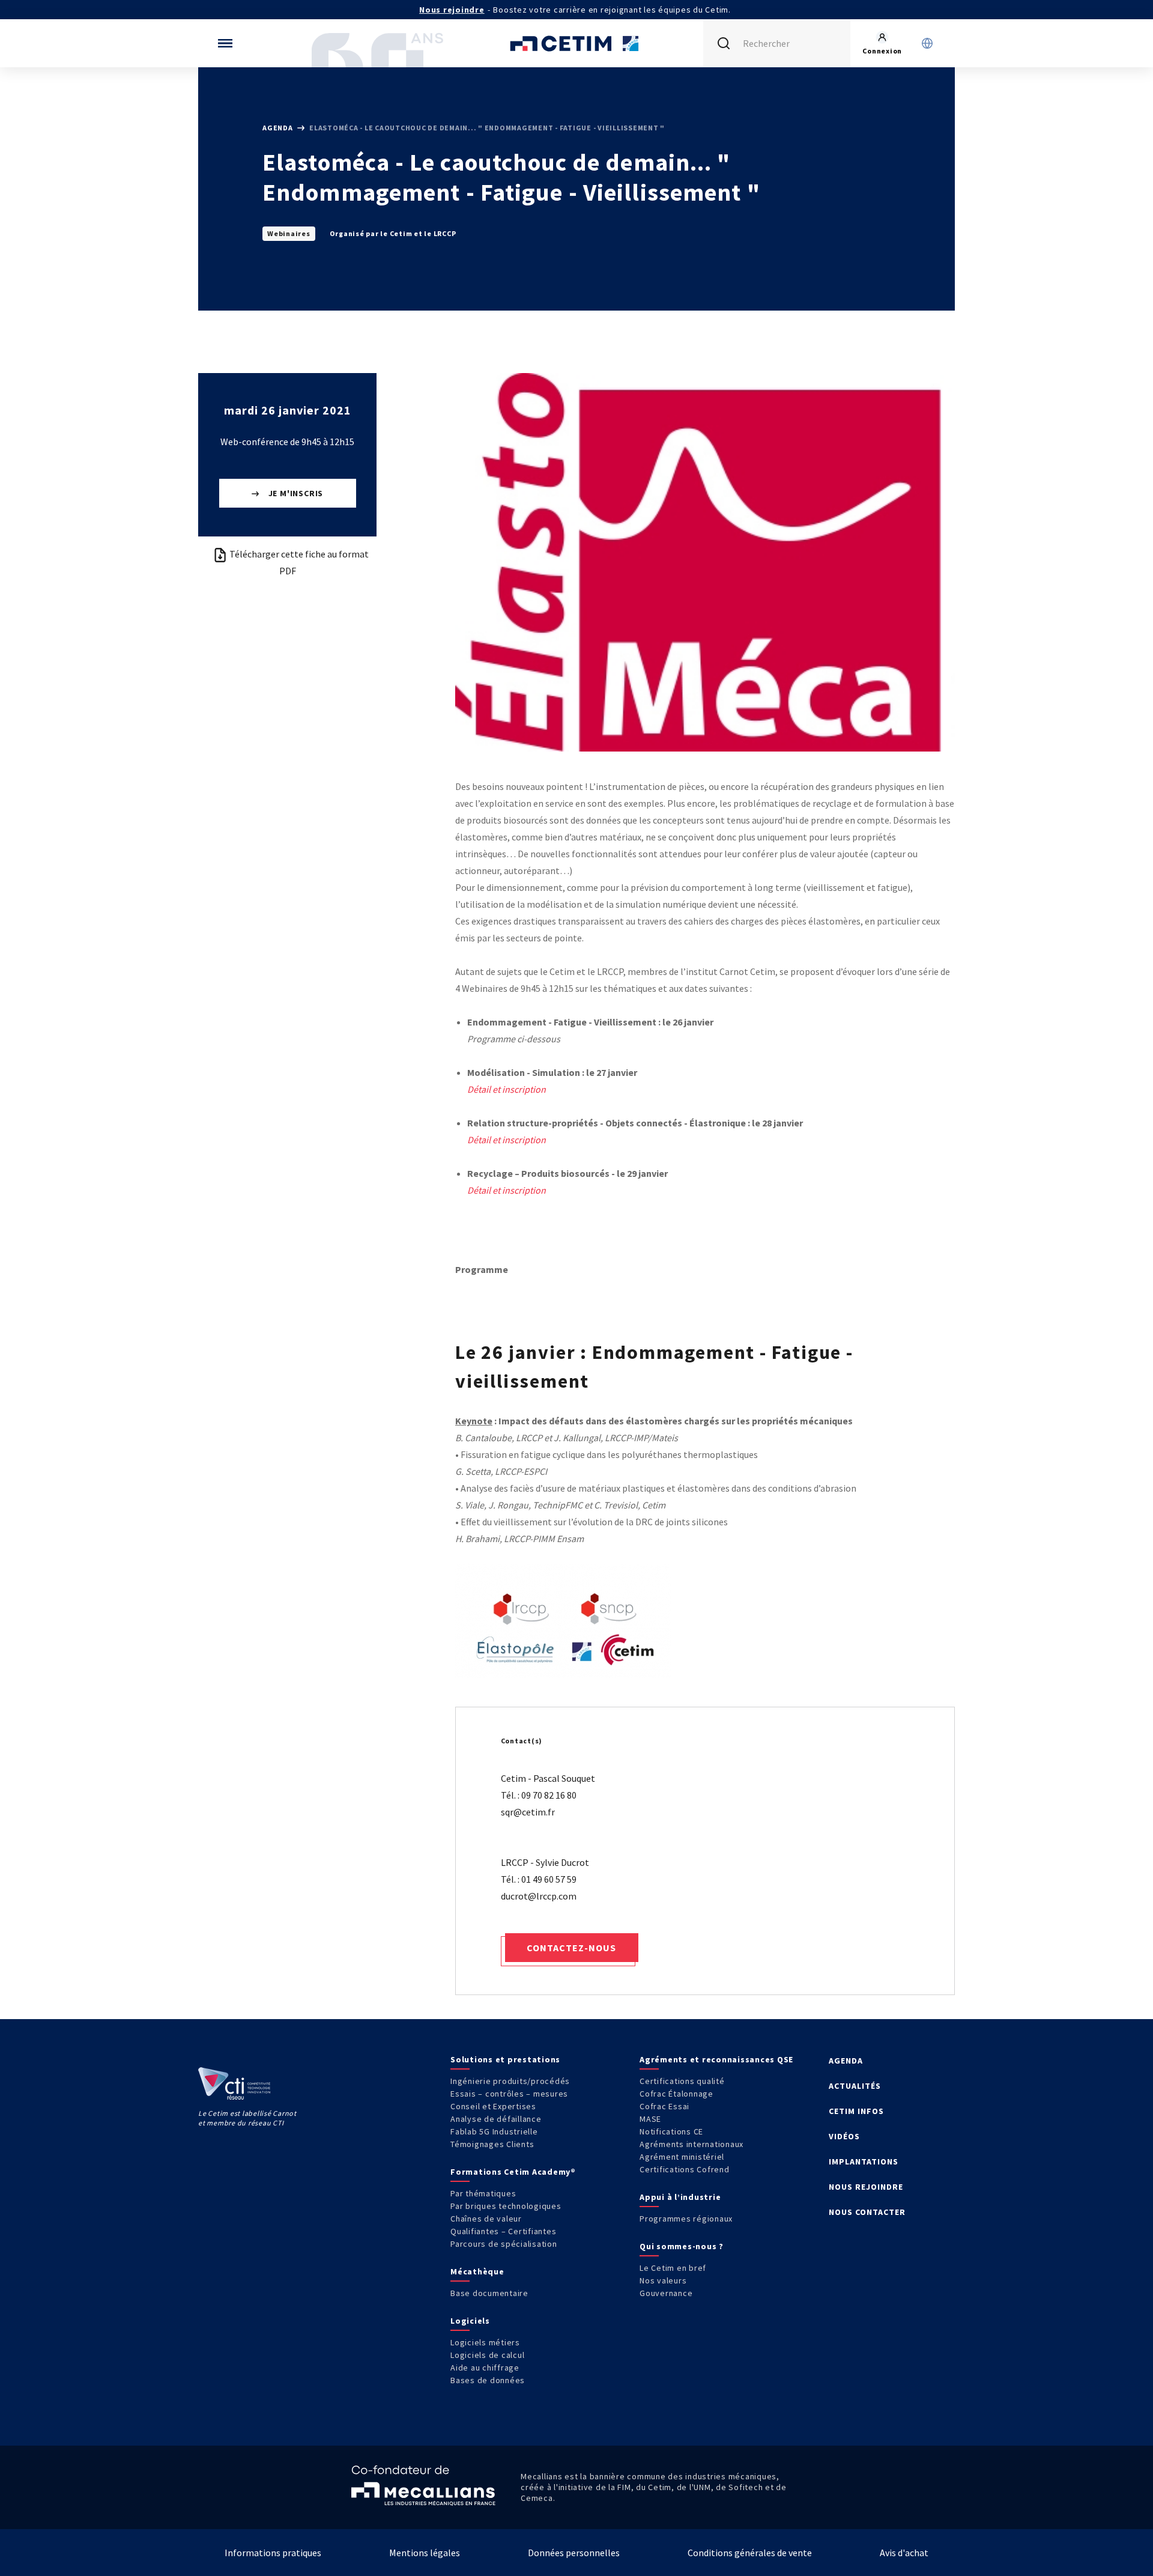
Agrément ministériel (682, 2157)
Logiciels (470, 2321)
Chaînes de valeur (486, 2219)
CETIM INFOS (856, 2111)
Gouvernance (666, 2293)
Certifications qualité (682, 2081)
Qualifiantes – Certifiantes (503, 2231)
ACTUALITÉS (855, 2086)
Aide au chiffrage (485, 2368)
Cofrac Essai (664, 2106)
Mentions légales (425, 2553)
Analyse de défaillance (496, 2119)
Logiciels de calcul (487, 2355)
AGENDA (846, 2061)
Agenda (278, 128)
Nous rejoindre (452, 10)
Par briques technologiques (506, 2206)
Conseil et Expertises (493, 2106)
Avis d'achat (904, 2553)
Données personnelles (574, 2553)
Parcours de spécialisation (504, 2244)
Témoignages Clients (492, 2144)
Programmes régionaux (686, 2219)
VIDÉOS (844, 2136)
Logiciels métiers (485, 2342)
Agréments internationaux (691, 2144)
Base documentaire (489, 2293)
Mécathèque (477, 2271)
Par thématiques (483, 2193)
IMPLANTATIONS (864, 2161)
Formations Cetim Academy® (513, 2172)
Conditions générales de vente (750, 2553)
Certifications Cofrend (685, 2169)
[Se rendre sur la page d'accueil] (576, 43)
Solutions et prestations (505, 2059)
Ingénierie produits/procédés (510, 2081)
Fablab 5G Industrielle (494, 2131)
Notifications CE (671, 2131)
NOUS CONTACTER (867, 2212)
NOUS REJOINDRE (866, 2187)
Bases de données (488, 2380)
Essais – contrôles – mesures (509, 2094)
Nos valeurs (663, 2280)
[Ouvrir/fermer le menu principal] (225, 43)
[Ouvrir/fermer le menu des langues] (927, 43)
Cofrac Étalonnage (676, 2094)
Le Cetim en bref (673, 2268)
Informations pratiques (273, 2553)
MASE (650, 2119)
